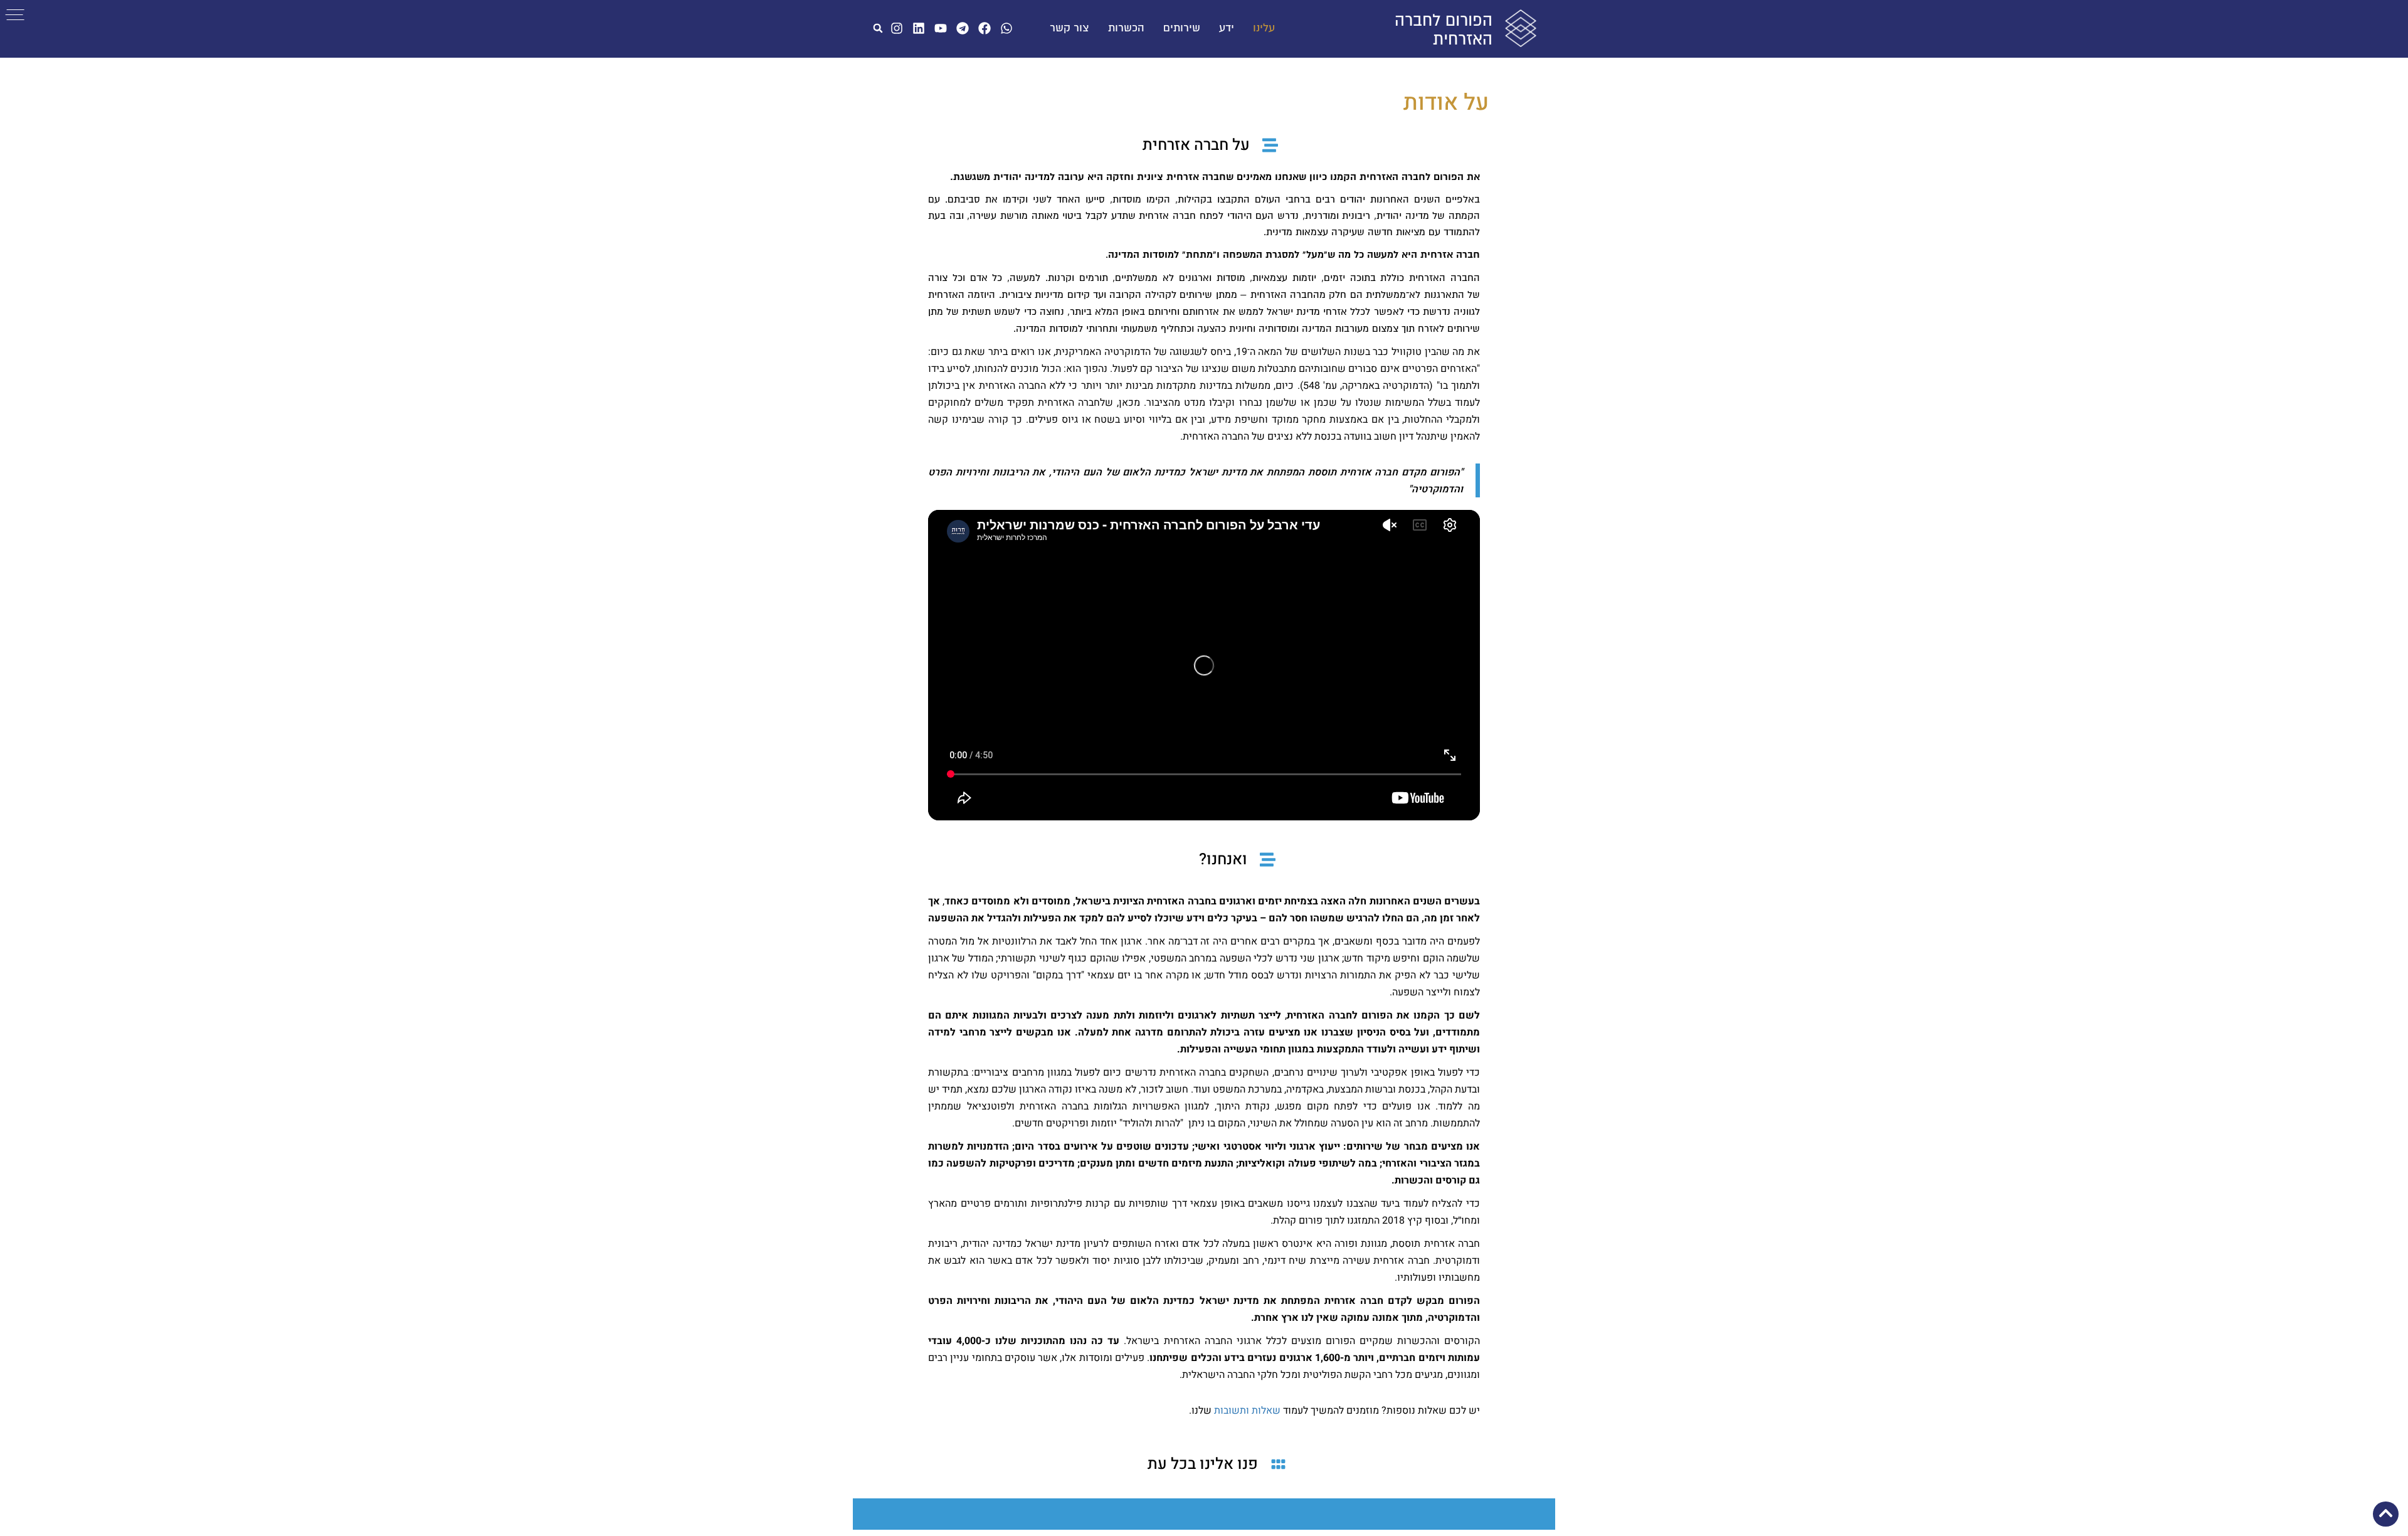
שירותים (1182, 28)
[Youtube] (941, 28)
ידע (1227, 28)
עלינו (1264, 28)
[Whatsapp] (1006, 28)
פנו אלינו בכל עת (1203, 1464)
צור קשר (1069, 28)
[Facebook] (985, 28)
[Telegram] (963, 28)
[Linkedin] (919, 28)
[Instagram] (897, 28)
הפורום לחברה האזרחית (1444, 30)
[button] (878, 28)
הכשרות (1126, 28)
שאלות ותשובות (1247, 1411)
